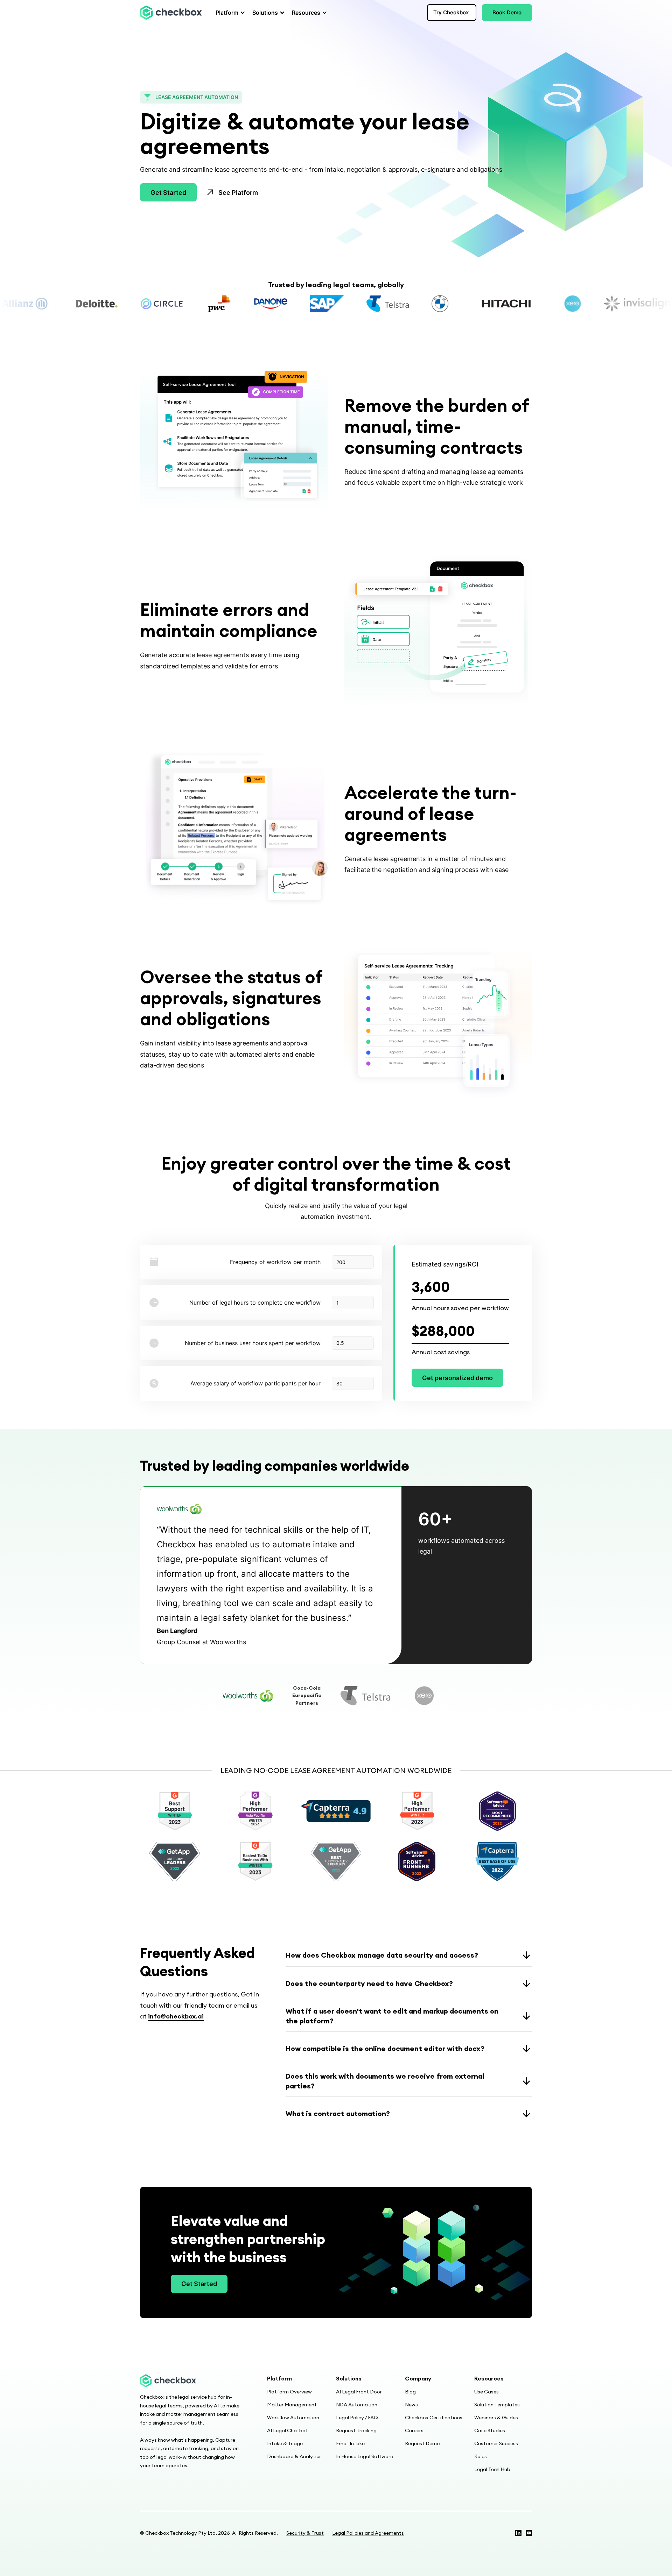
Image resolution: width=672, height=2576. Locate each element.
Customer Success (496, 2443)
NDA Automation (357, 2405)
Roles (481, 2456)
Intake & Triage (285, 2443)
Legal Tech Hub (492, 2469)
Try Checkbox (451, 12)
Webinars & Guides (496, 2418)
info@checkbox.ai (176, 2016)
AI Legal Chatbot (288, 2430)
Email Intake (350, 2443)
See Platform (238, 193)
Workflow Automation (293, 2418)
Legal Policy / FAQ (357, 2418)
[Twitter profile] (518, 2533)
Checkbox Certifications (434, 2418)
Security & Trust (305, 2533)
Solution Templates (497, 2405)
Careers (414, 2430)
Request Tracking (356, 2430)
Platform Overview (289, 2392)
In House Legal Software (365, 2456)
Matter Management (292, 2405)
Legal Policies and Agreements (368, 2533)
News (411, 2405)
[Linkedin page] (529, 2533)
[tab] (248, 1696)
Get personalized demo (457, 1378)
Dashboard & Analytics (294, 2456)
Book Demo (507, 12)
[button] (228, 13)
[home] (171, 13)
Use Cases (486, 2392)
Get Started (168, 193)
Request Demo (422, 2443)
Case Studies (490, 2430)
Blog (410, 2392)
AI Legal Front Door (359, 2392)
